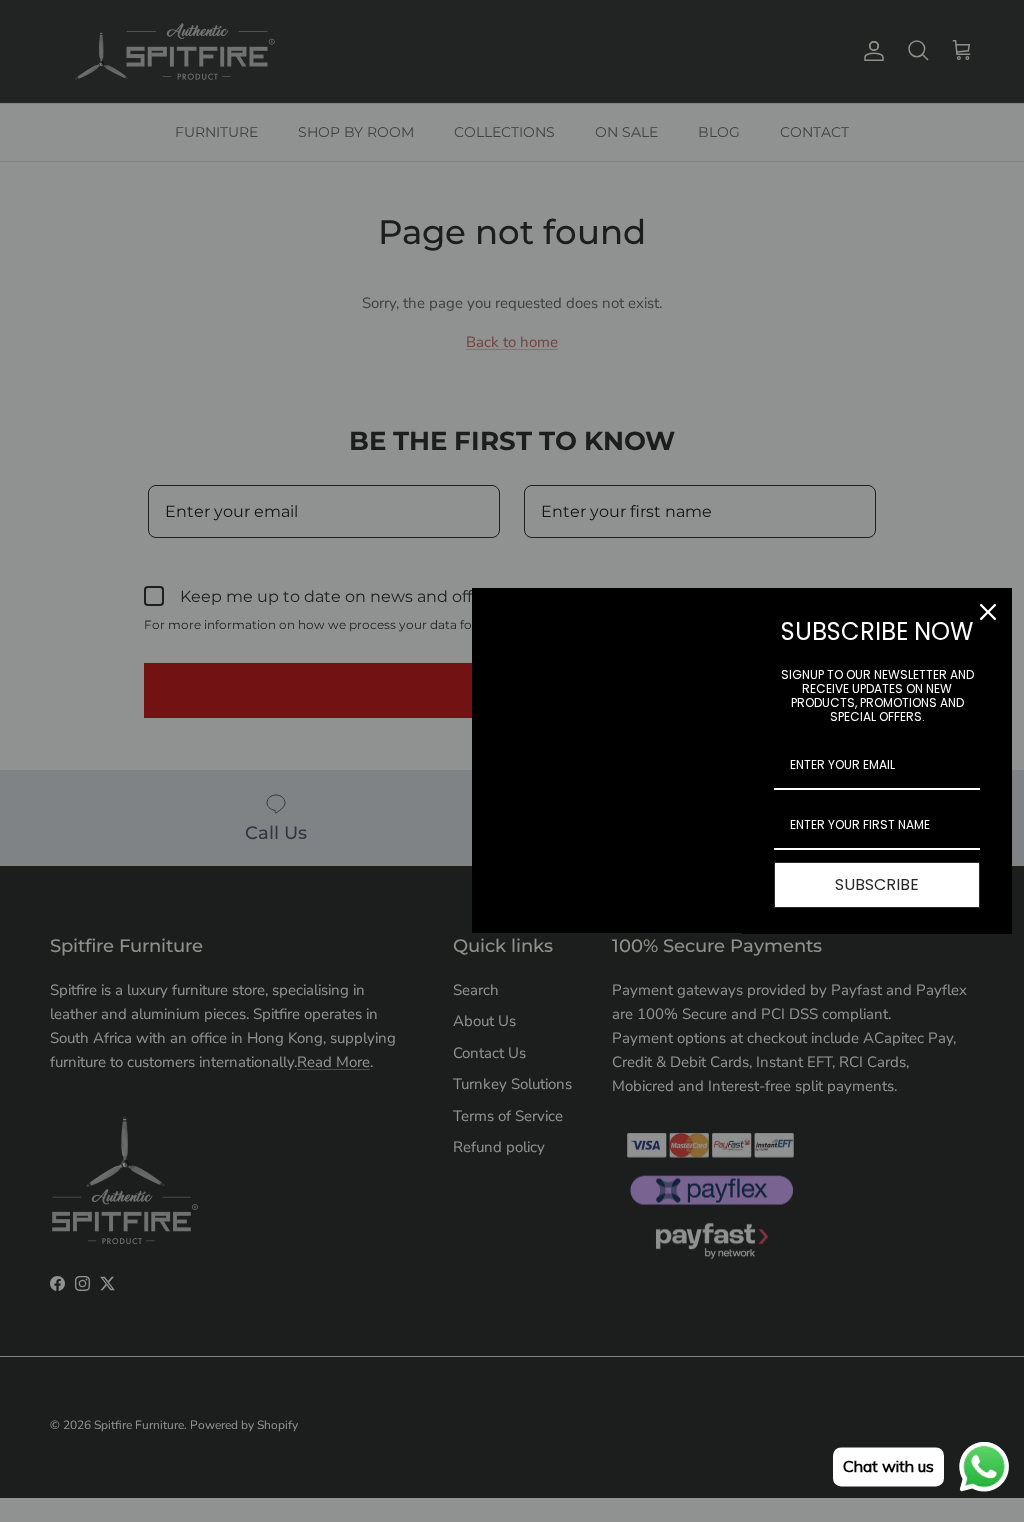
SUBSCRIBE (877, 884)
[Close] (988, 612)
